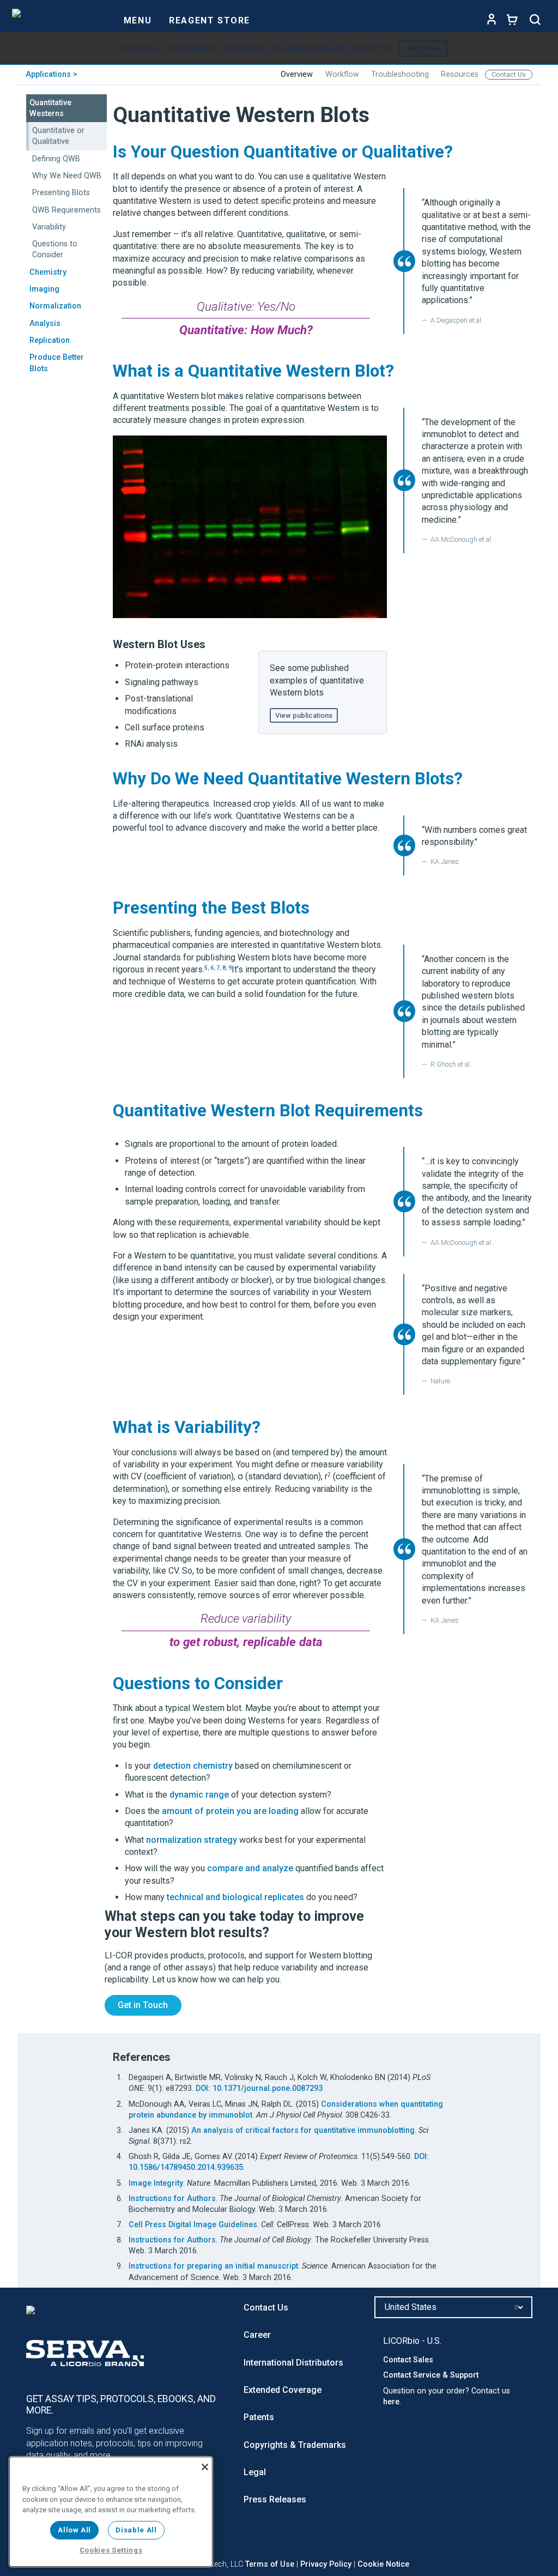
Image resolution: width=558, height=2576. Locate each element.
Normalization (55, 306)
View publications (304, 715)
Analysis (45, 323)
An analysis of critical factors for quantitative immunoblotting (303, 2130)
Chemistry (48, 272)
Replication (50, 340)
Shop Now (423, 48)
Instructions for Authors (172, 2199)
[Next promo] (531, 49)
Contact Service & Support (431, 2375)
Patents (259, 2417)
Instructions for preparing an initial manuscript (213, 2266)
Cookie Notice (383, 2564)
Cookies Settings (111, 2550)
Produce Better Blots (57, 363)
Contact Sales (408, 2360)
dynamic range (199, 1795)
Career (257, 2335)
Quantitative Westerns (50, 108)
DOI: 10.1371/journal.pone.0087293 (259, 2088)
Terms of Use (270, 2564)
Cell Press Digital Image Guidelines (193, 2225)
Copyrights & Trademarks (295, 2445)
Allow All (74, 2530)
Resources (460, 74)
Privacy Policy (326, 2564)
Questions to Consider (55, 249)
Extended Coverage (283, 2390)
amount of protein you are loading (230, 1811)
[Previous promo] (27, 49)
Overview (297, 74)
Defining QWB (56, 159)
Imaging (44, 289)
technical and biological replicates (235, 1897)
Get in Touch (143, 2005)
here (391, 2402)
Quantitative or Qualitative (58, 136)
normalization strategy (192, 1840)
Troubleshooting (400, 74)
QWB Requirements (66, 210)
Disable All (136, 2530)
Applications (48, 74)
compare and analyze (250, 1868)
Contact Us (509, 74)
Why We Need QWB (67, 176)
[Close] (205, 2467)
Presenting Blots (61, 193)
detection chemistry (193, 1766)
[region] (111, 2512)
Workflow (342, 74)
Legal (255, 2472)
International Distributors (293, 2363)
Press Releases (275, 2499)
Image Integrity (156, 2183)
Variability (49, 227)
